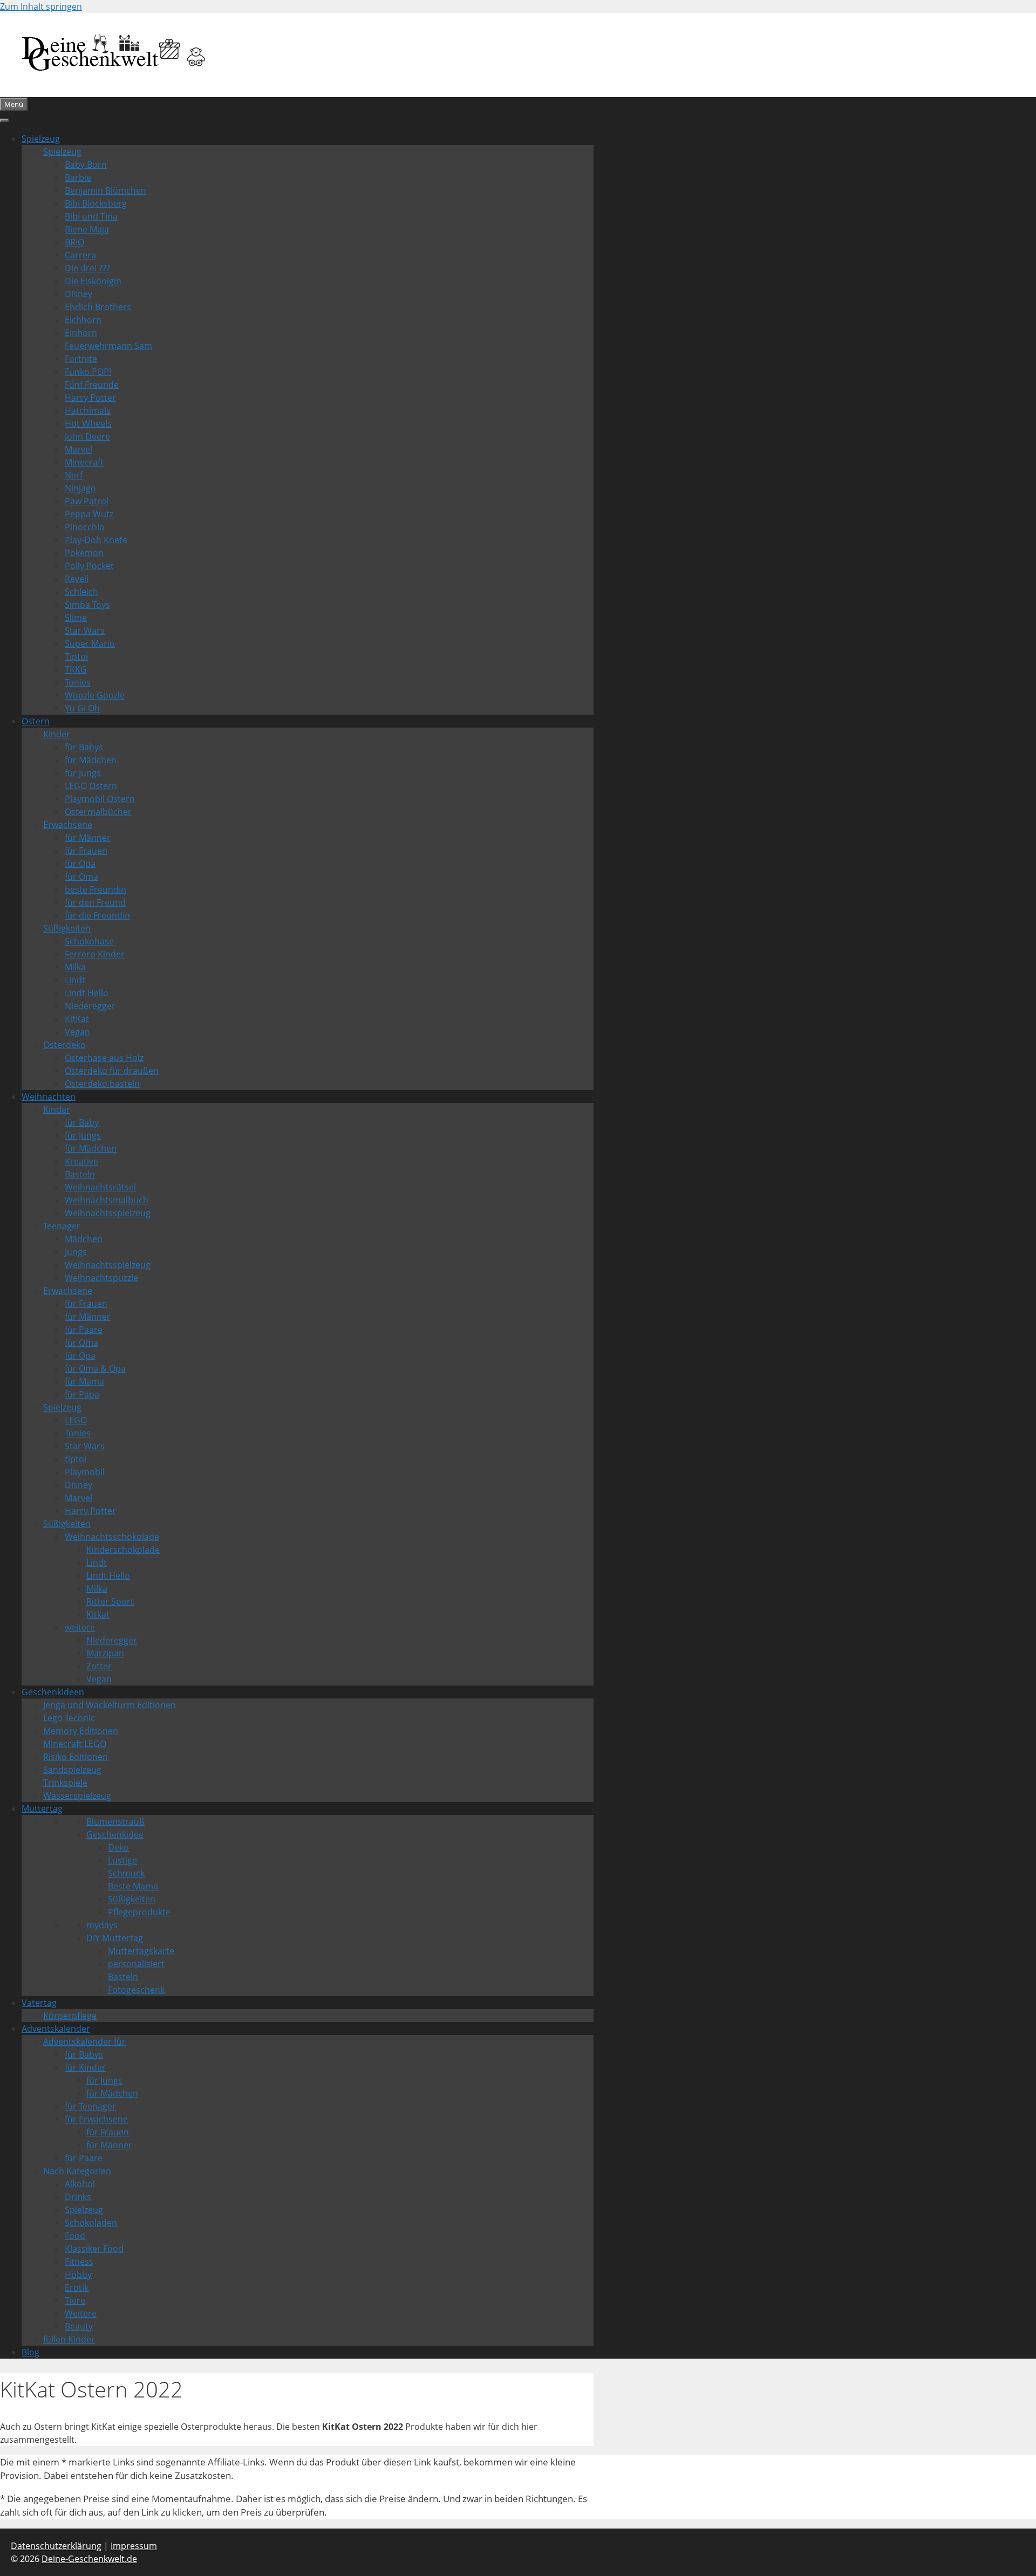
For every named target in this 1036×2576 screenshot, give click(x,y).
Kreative (81, 1161)
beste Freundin (96, 889)
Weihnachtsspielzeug (108, 1213)
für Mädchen (91, 760)
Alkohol (80, 2184)
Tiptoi (76, 656)
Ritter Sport (110, 1601)
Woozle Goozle (95, 695)
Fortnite (81, 359)
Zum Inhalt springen (41, 6)
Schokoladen (91, 2223)
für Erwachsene (96, 2119)
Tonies (78, 682)
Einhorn (81, 333)
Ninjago (80, 488)
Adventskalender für (84, 2041)
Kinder (57, 734)
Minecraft (84, 462)
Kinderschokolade (123, 1550)
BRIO (74, 242)
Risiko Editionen (76, 1757)
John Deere (87, 436)
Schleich (81, 592)
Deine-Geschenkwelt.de (89, 2559)
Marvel (79, 449)
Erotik (77, 2287)
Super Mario (90, 643)
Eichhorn (83, 320)
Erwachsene (68, 825)
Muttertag (42, 1808)
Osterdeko (64, 1045)
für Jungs (83, 773)
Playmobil (85, 1472)
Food (75, 2236)
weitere (80, 1627)
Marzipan (105, 1653)
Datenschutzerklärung (56, 2546)
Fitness (79, 2262)
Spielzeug (41, 139)
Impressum (134, 2546)
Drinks (78, 2197)
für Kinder (85, 2067)
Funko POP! (88, 372)
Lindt (75, 980)
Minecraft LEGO (75, 1744)
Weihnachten (49, 1097)
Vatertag (39, 2003)
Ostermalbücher (98, 812)
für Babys (84, 747)
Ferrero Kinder (95, 954)
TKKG (76, 669)
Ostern (36, 721)
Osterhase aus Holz (104, 1058)
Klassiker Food (94, 2249)
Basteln (80, 1174)
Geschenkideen (53, 1692)
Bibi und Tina (91, 216)
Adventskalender (56, 2029)
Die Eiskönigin (93, 281)
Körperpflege (70, 2016)
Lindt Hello (87, 993)
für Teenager (90, 2106)
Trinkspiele (65, 1783)
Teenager (62, 1226)
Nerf (74, 475)
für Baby (82, 1122)
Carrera (80, 255)
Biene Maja (87, 229)
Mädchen (84, 1239)
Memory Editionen (81, 1731)
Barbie (78, 177)
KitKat (77, 1019)
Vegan (77, 1032)
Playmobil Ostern (100, 799)
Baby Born (86, 165)
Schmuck (126, 1873)
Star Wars (85, 631)
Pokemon (84, 553)
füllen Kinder (69, 2339)
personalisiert (136, 1964)
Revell (77, 579)
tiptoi (76, 1459)
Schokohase (89, 941)
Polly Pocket (89, 566)
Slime (76, 618)
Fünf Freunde (92, 385)
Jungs (76, 1252)
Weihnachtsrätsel (100, 1187)
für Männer (88, 838)
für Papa (82, 1394)
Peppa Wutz (89, 514)
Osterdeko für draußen (112, 1071)
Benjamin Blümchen (105, 190)
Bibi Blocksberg (96, 203)
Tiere (75, 2300)
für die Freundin (97, 915)
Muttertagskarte (141, 1951)
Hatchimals (88, 410)
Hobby (78, 2274)
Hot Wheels (88, 423)
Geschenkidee (115, 1834)
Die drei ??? (87, 268)
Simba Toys (87, 605)
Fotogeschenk (136, 1990)
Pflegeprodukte (139, 1912)
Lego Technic (69, 1718)
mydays (102, 1925)
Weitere (81, 2313)
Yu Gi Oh (82, 708)
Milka (75, 967)
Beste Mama (133, 1886)
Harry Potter (90, 398)
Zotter (99, 1666)
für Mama (84, 1381)
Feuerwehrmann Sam (108, 346)
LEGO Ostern (91, 786)
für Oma (81, 876)
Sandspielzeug (72, 1770)
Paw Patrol (87, 501)
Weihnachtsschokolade (112, 1537)
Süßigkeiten (67, 928)
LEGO (76, 1420)
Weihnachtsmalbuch (107, 1200)
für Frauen (86, 851)
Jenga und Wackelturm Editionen (110, 1705)
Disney (79, 294)
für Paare (84, 1330)
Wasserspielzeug (77, 1796)
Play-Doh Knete (96, 540)
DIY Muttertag (115, 1938)
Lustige (122, 1860)
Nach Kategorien (77, 2171)
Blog (30, 2352)
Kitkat (98, 1614)
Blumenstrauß (115, 1821)
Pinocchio (85, 527)
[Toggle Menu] (4, 120)
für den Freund (95, 902)
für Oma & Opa (95, 1368)
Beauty (79, 2326)
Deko (118, 1847)
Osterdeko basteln (102, 1084)
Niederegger (90, 1006)
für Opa (80, 864)
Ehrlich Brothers (98, 307)
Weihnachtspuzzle (101, 1278)
